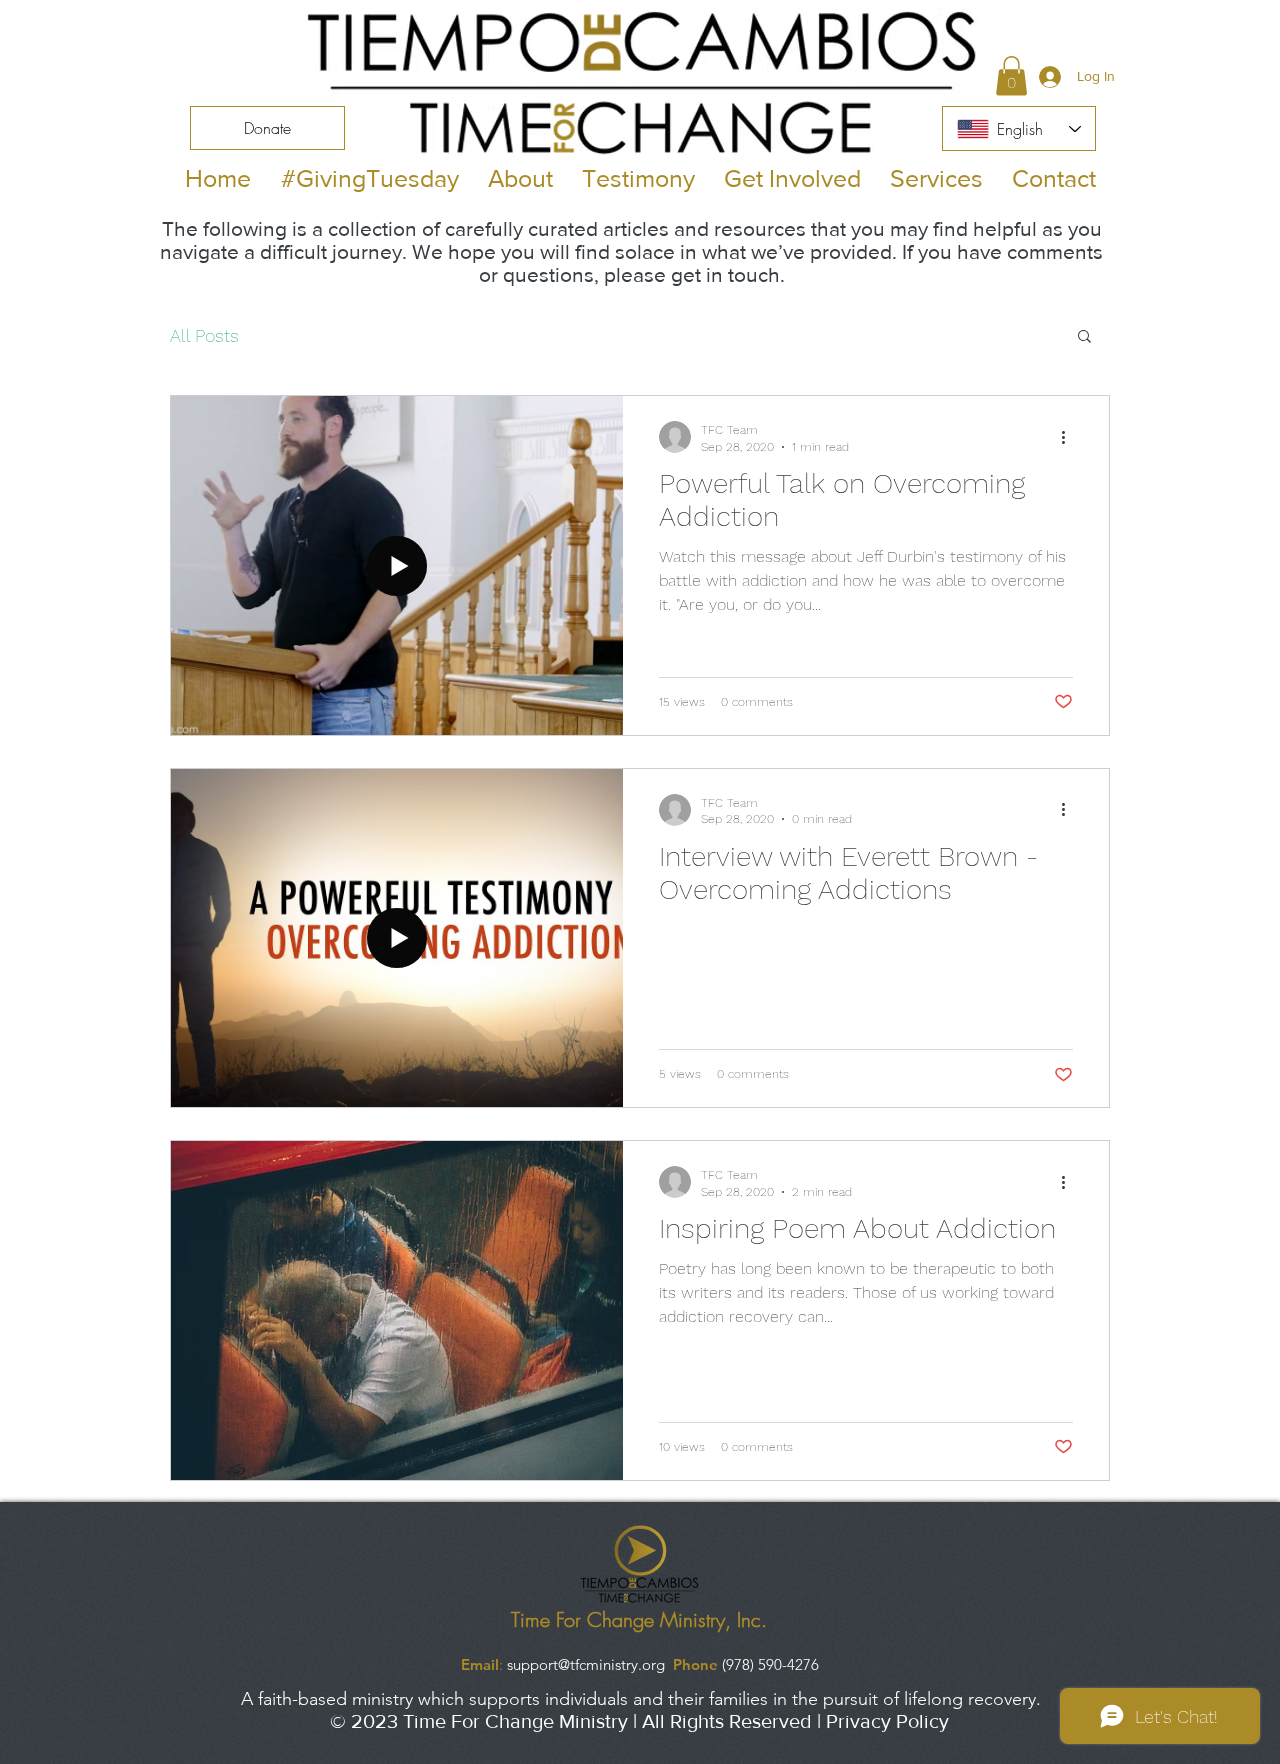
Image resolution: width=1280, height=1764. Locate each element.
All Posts (204, 335)
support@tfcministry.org (586, 1664)
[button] (1011, 75)
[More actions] (1070, 437)
